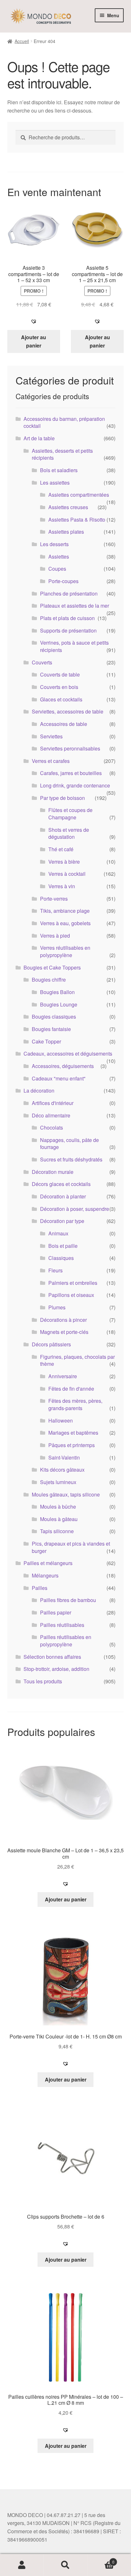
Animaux (58, 1233)
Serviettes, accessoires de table (68, 711)
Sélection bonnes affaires (52, 1657)
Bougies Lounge (59, 1004)
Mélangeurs (45, 1575)
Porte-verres (54, 899)
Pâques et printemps (72, 1445)
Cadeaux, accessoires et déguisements (68, 1054)
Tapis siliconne (57, 1531)
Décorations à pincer (63, 1320)
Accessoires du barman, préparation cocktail (64, 422)
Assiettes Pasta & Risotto (77, 520)
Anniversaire (63, 1376)
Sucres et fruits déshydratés (71, 1159)
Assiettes (59, 556)
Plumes (57, 1307)
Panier (101, 2560)
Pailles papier (56, 1612)
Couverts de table (60, 674)
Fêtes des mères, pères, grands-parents (75, 1404)
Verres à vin (62, 886)
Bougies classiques (54, 1017)
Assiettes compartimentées (79, 495)
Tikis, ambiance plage (65, 911)
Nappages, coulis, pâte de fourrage (69, 1144)
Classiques (61, 1258)
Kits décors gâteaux (62, 1470)
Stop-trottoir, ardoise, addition (56, 1669)
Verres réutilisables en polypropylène (65, 951)
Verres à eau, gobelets (65, 923)
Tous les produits (43, 1681)
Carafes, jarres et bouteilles (71, 773)
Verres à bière (64, 862)
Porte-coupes (63, 581)
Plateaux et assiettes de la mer (75, 606)
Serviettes (51, 736)
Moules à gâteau (59, 1519)
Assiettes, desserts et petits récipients (62, 454)
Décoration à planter (63, 1196)
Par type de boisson (62, 798)
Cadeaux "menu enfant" (59, 1078)
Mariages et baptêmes (73, 1433)
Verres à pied (55, 936)
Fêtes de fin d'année (71, 1389)
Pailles (40, 1588)
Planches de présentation (69, 593)
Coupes (57, 569)
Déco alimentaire (51, 1115)
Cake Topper (46, 1041)
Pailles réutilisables (62, 1625)
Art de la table (39, 438)
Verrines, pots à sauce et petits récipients (74, 646)
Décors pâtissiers (51, 1344)
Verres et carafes (51, 761)
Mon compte (22, 2565)
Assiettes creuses (68, 507)
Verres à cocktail (67, 874)
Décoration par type (62, 1221)
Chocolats (52, 1127)
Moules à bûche (58, 1507)
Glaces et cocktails (61, 699)
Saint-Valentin (64, 1457)
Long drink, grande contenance (75, 785)
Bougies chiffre (49, 980)
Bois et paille (63, 1246)
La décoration (39, 1090)
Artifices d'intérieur (53, 1103)
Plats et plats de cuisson (67, 618)
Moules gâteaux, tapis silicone (66, 1494)
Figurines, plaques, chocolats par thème (77, 1360)
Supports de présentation (68, 630)
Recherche (65, 2565)
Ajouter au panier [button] (34, 341)
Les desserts (54, 544)
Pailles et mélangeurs (48, 1563)
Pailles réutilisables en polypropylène (66, 1641)
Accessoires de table (64, 724)
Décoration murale (53, 1172)
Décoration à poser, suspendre (75, 1209)
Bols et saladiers (59, 470)
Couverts (42, 662)
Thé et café (61, 849)
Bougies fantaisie (51, 1029)
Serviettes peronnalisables (70, 748)
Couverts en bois (59, 687)
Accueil (22, 41)
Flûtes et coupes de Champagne (70, 814)
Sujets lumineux (58, 1482)
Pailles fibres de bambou (68, 1600)
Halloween (61, 1420)
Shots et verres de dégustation (69, 833)
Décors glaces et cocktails (61, 1184)
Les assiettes (55, 483)
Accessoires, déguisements (63, 1066)
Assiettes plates (66, 532)
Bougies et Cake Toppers (52, 967)
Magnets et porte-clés (64, 1332)
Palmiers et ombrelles (73, 1283)
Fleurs (55, 1270)
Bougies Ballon (57, 992)
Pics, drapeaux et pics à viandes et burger (71, 1547)
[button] (34, 321)
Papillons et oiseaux (71, 1295)
